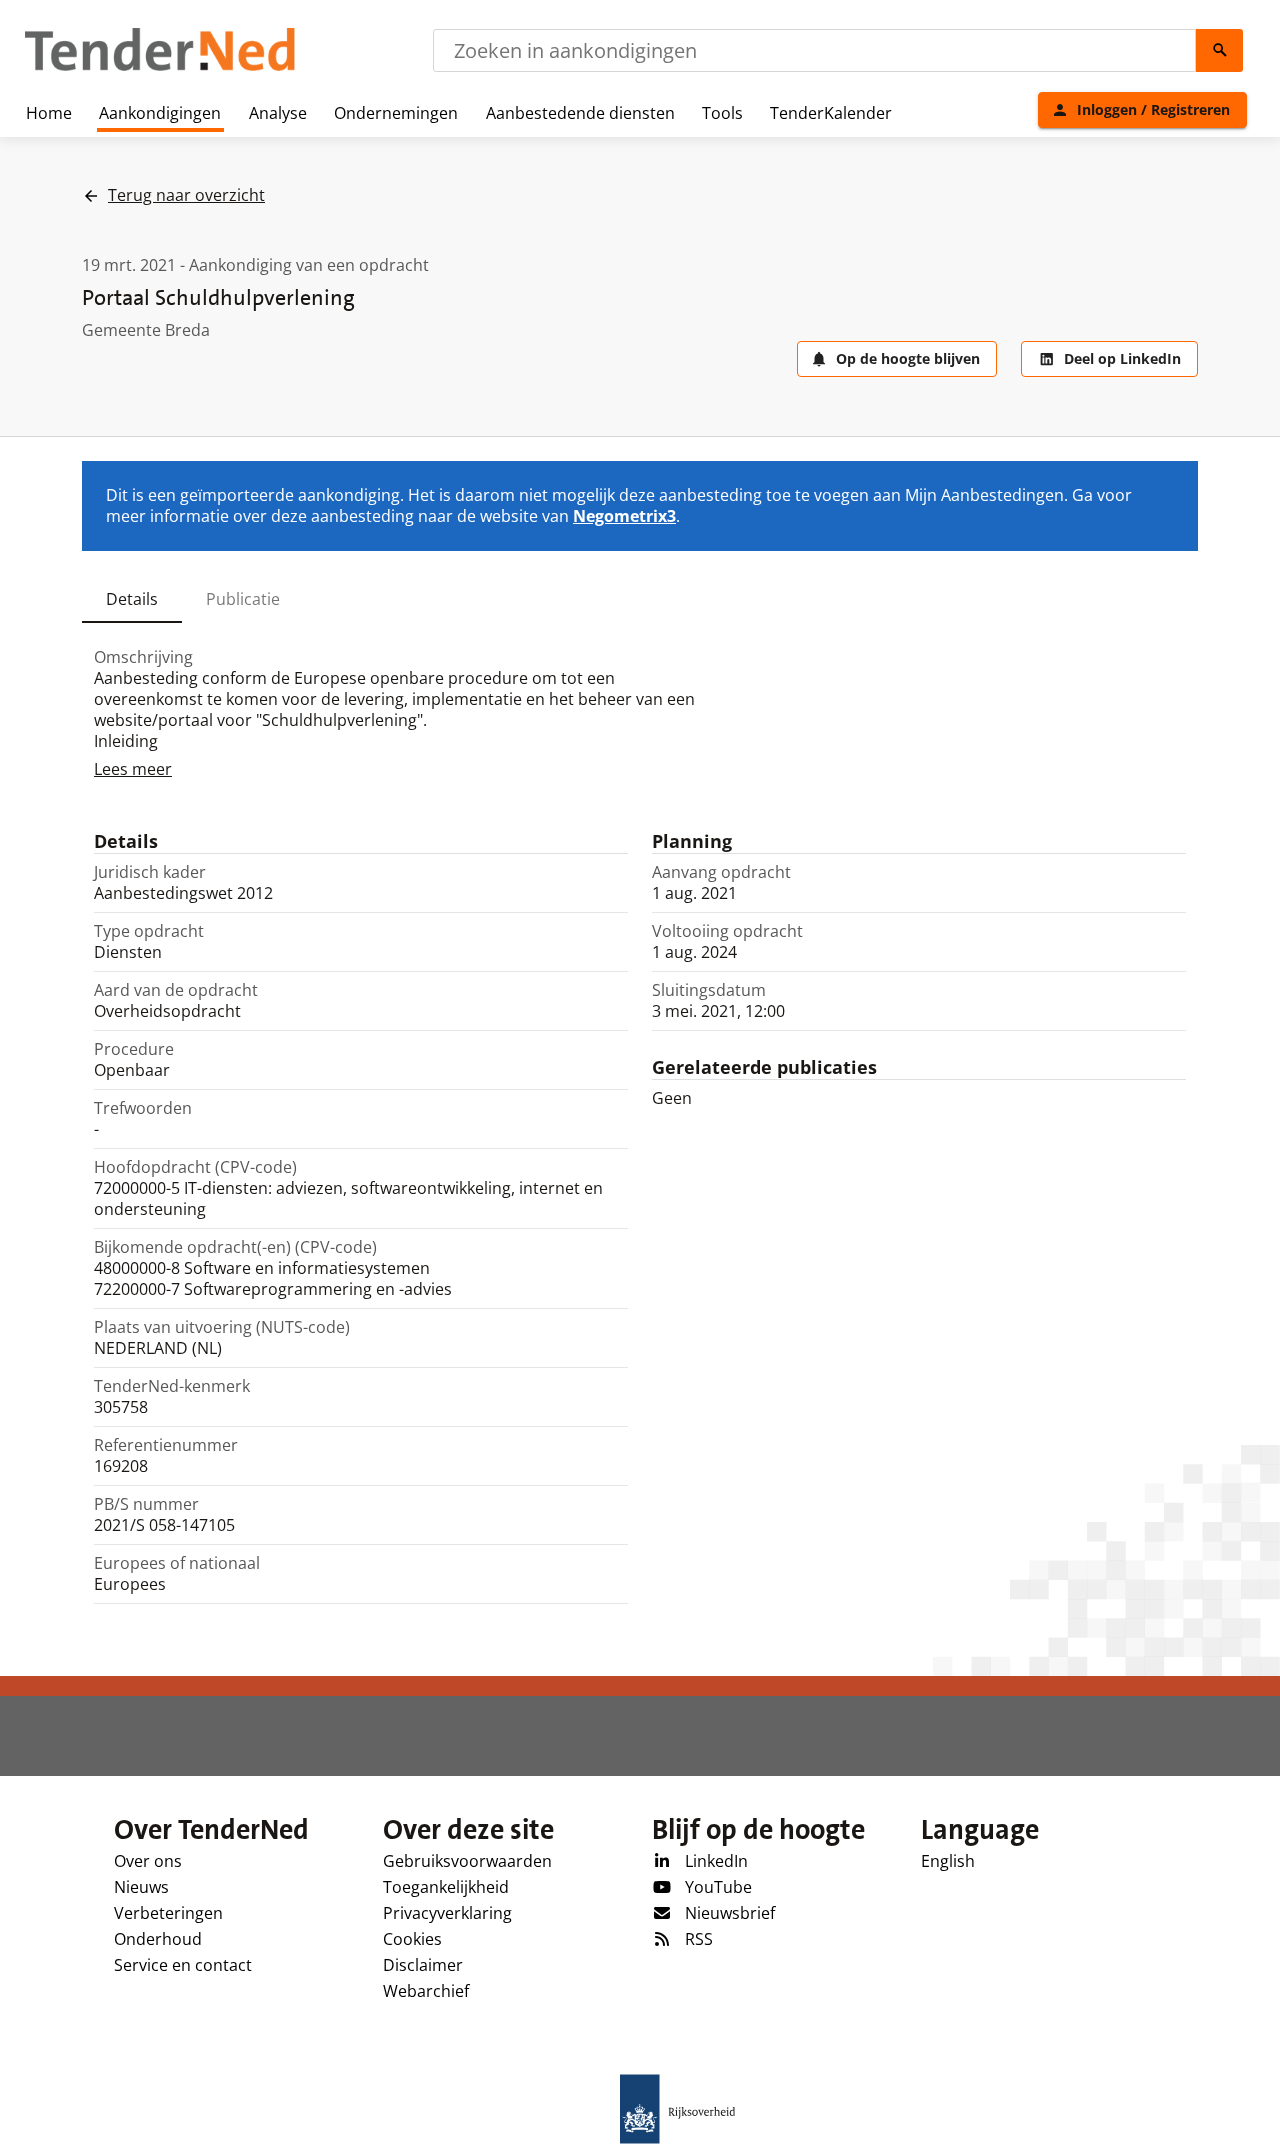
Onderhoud (158, 1939)
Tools (722, 113)
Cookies (412, 1939)
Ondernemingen (396, 113)
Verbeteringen (168, 1913)
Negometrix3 (624, 516)
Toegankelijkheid (446, 1887)
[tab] (132, 599)
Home (49, 113)
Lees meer (133, 769)
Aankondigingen (160, 113)
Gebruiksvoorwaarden (467, 1861)
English (948, 1861)
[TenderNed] (160, 68)
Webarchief (426, 1991)
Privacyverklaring (447, 1913)
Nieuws (141, 1887)
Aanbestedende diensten (580, 113)
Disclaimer (423, 1965)
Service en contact (183, 1965)
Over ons (148, 1861)
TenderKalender (831, 113)
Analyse (278, 113)
